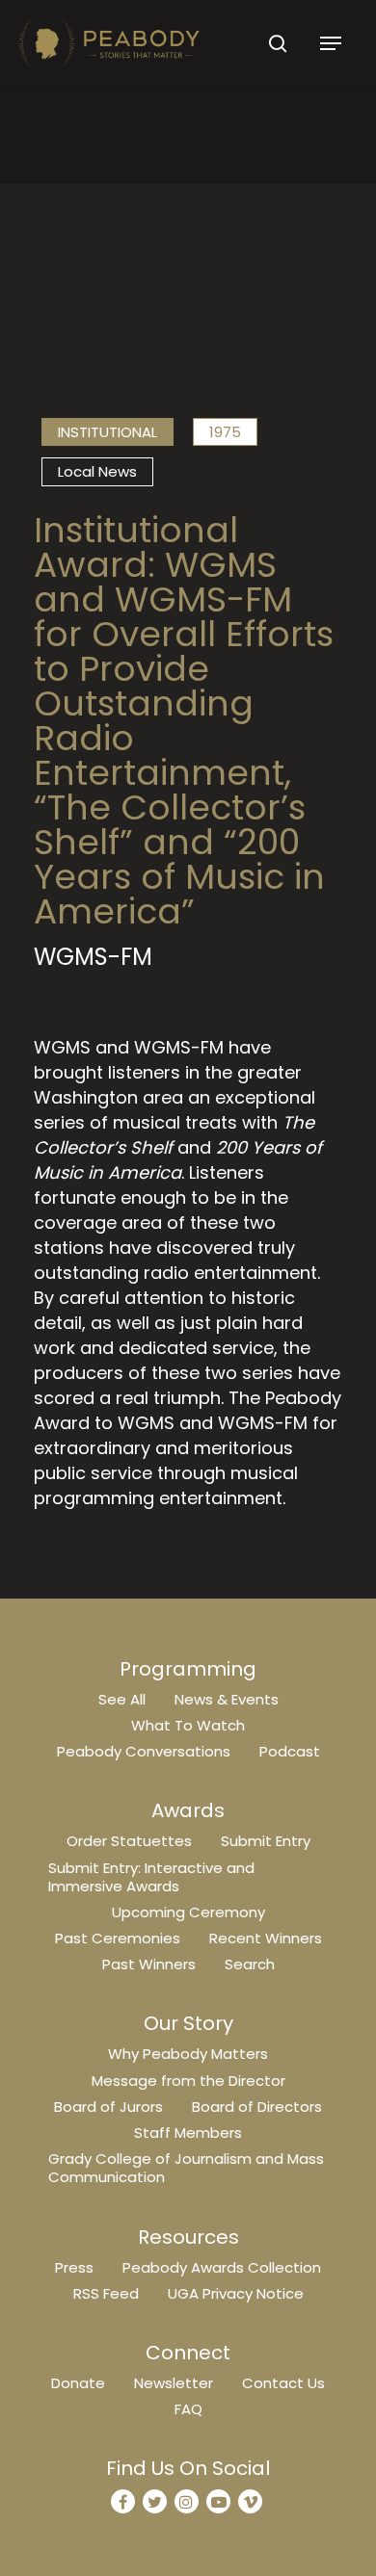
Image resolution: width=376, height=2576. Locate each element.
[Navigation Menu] (331, 43)
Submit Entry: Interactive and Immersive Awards (151, 1877)
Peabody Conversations (144, 1751)
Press (74, 2267)
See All (122, 1699)
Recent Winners (266, 1938)
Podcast (290, 1751)
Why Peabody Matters (188, 2054)
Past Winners (149, 1964)
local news (97, 471)
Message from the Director (188, 2081)
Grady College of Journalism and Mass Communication (186, 2168)
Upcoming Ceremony (188, 1912)
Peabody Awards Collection (222, 2267)
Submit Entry (266, 1841)
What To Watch (188, 1725)
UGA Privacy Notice (236, 2293)
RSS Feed (106, 2293)
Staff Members (188, 2133)
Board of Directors (257, 2107)
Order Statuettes (129, 1841)
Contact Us (283, 2383)
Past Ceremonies (118, 1938)
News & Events (227, 1699)
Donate (78, 2383)
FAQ (188, 2409)
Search (250, 1964)
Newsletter (174, 2383)
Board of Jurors (108, 2107)
